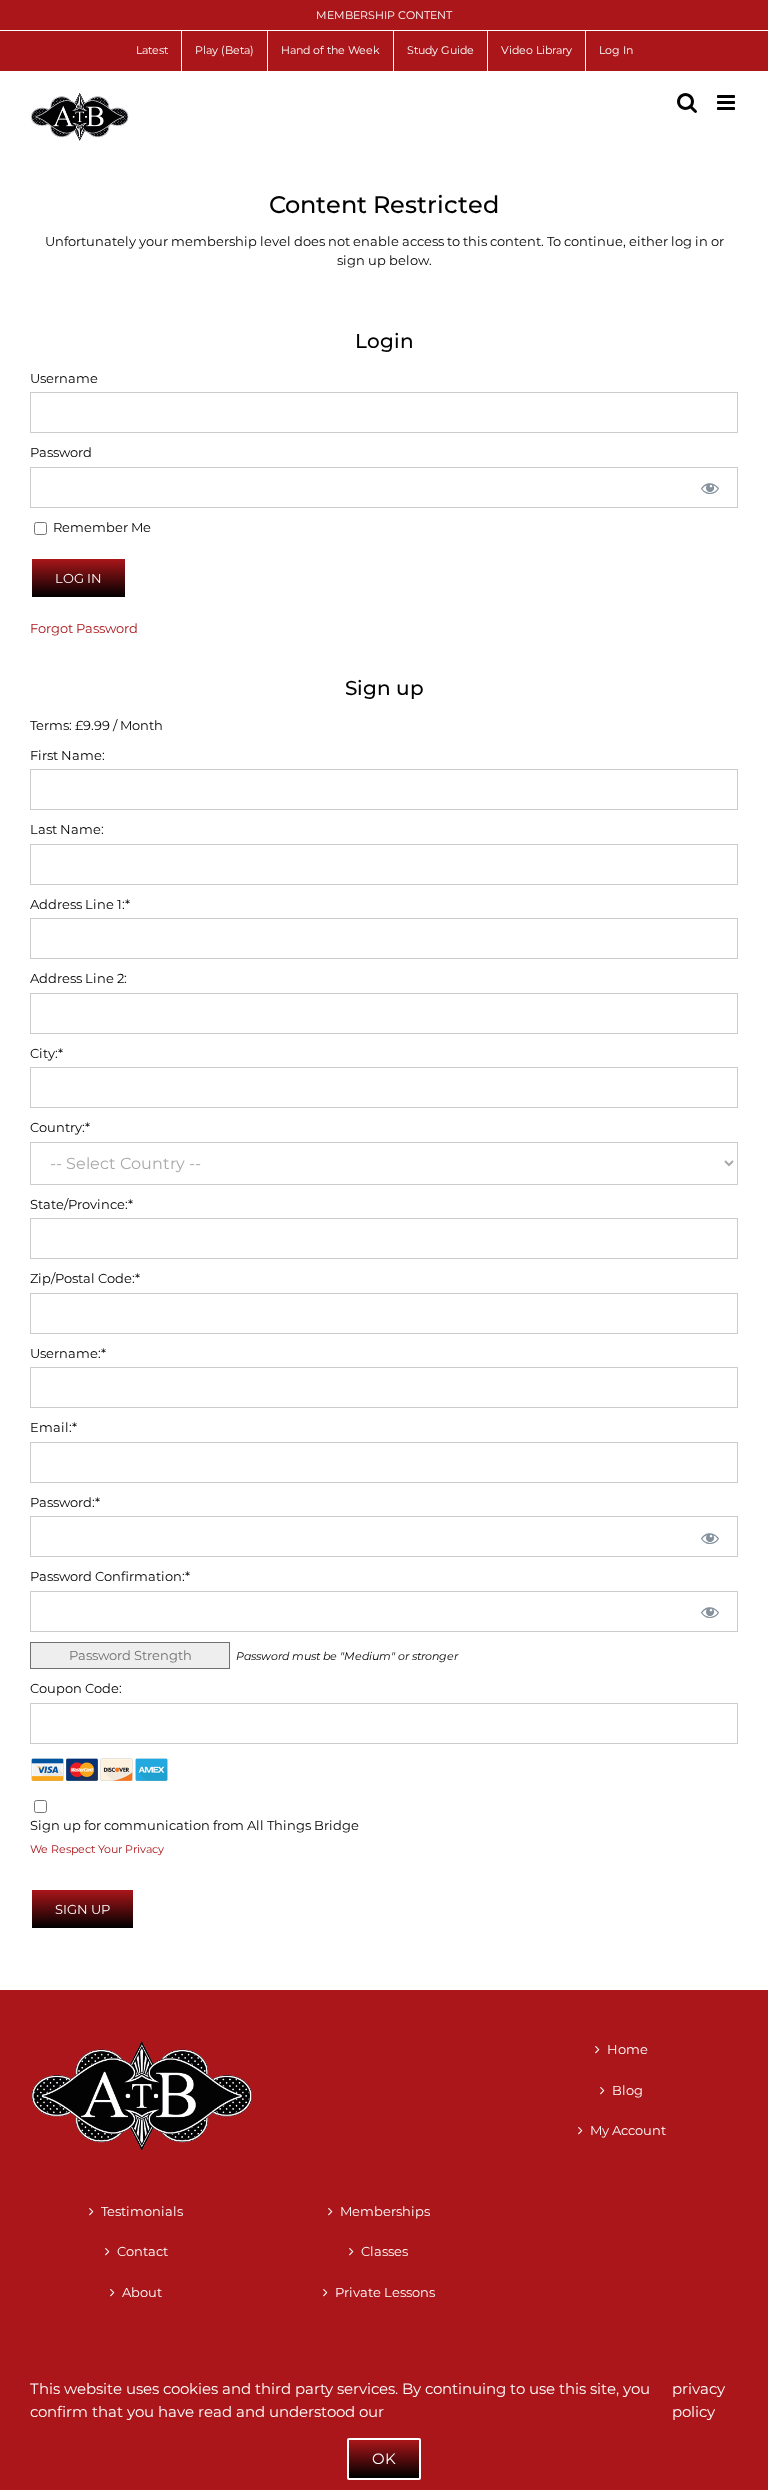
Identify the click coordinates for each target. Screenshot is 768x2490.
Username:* (68, 1353)
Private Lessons (385, 2292)
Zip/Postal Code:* (85, 1278)
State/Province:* (81, 1204)
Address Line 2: (78, 978)
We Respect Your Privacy (97, 1849)
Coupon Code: (76, 1688)
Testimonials (142, 2211)
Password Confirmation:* (110, 1576)
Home (627, 2049)
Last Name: (67, 829)
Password (61, 452)
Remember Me (100, 527)
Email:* (53, 1427)
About (142, 2292)
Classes (384, 2251)
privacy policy (698, 2400)
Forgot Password (84, 628)
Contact (142, 2251)
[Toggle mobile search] (687, 102)
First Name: (67, 755)
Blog (627, 2090)
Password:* (65, 1502)
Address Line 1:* (80, 904)
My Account (628, 2130)
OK (384, 2458)
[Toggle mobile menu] (727, 102)
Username (64, 378)
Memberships (385, 2211)
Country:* (60, 1127)
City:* (46, 1053)
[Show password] (710, 487)
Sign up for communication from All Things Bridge (194, 1825)
